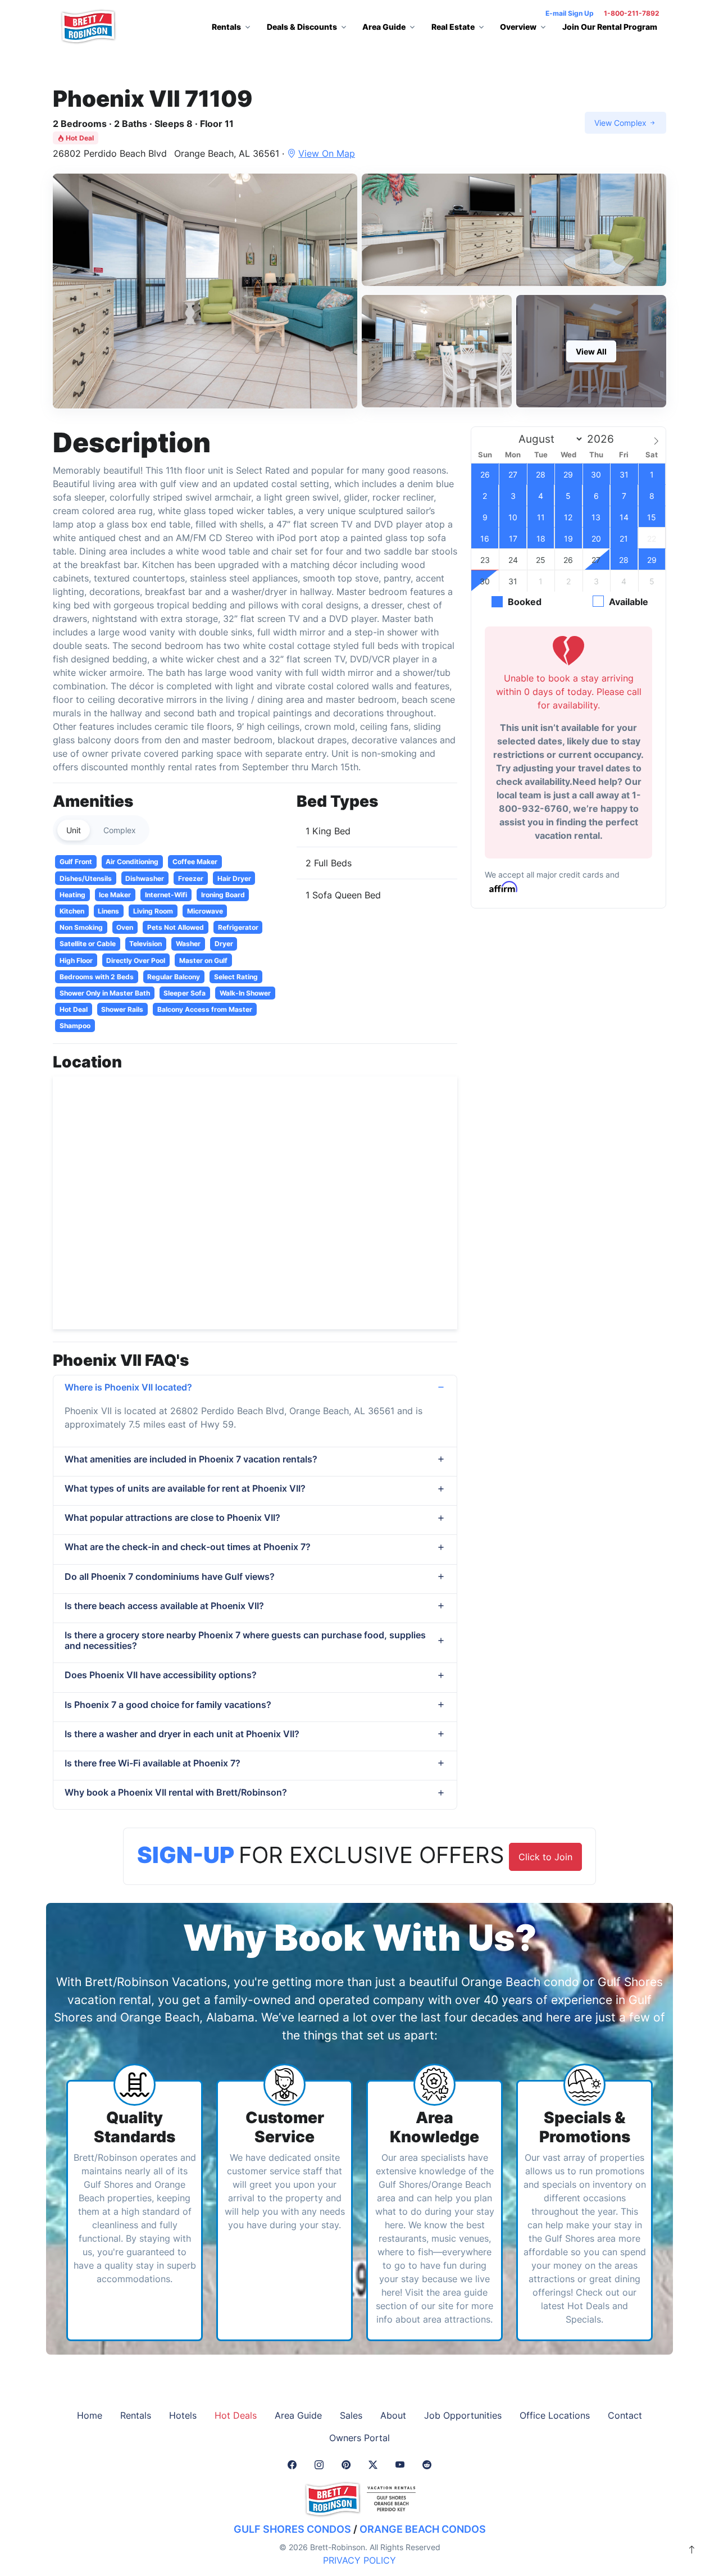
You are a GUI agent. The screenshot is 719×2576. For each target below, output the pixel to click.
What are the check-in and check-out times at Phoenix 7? (188, 1547)
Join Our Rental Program (610, 27)
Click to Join (545, 1857)
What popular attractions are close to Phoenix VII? (172, 1518)
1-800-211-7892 (632, 13)
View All (591, 351)
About (393, 2415)
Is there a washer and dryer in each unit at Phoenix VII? (182, 1734)
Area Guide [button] (384, 27)
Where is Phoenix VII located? (128, 1387)
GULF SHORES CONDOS (292, 2529)
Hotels (183, 2415)
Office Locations (555, 2415)
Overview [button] (518, 27)
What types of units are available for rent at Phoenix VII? (185, 1488)
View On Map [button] (327, 153)
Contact (625, 2415)
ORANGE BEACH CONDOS (423, 2529)
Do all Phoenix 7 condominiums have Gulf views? (170, 1577)
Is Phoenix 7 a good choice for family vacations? (168, 1705)
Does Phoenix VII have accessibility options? (161, 1675)
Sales (351, 2415)
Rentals (136, 2415)
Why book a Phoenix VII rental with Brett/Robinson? (176, 1792)
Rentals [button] (226, 27)
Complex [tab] (120, 830)
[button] (205, 291)
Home (90, 2415)
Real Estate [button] (453, 27)
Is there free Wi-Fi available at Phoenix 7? (153, 1763)
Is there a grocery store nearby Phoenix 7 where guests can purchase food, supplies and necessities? (245, 1640)
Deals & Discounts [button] (302, 27)
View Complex (622, 123)
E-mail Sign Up (570, 13)
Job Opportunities (463, 2415)
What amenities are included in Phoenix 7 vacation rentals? (191, 1459)
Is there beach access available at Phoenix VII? (164, 1606)
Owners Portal (359, 2438)
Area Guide (298, 2415)
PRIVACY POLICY (359, 2560)
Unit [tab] (74, 830)
